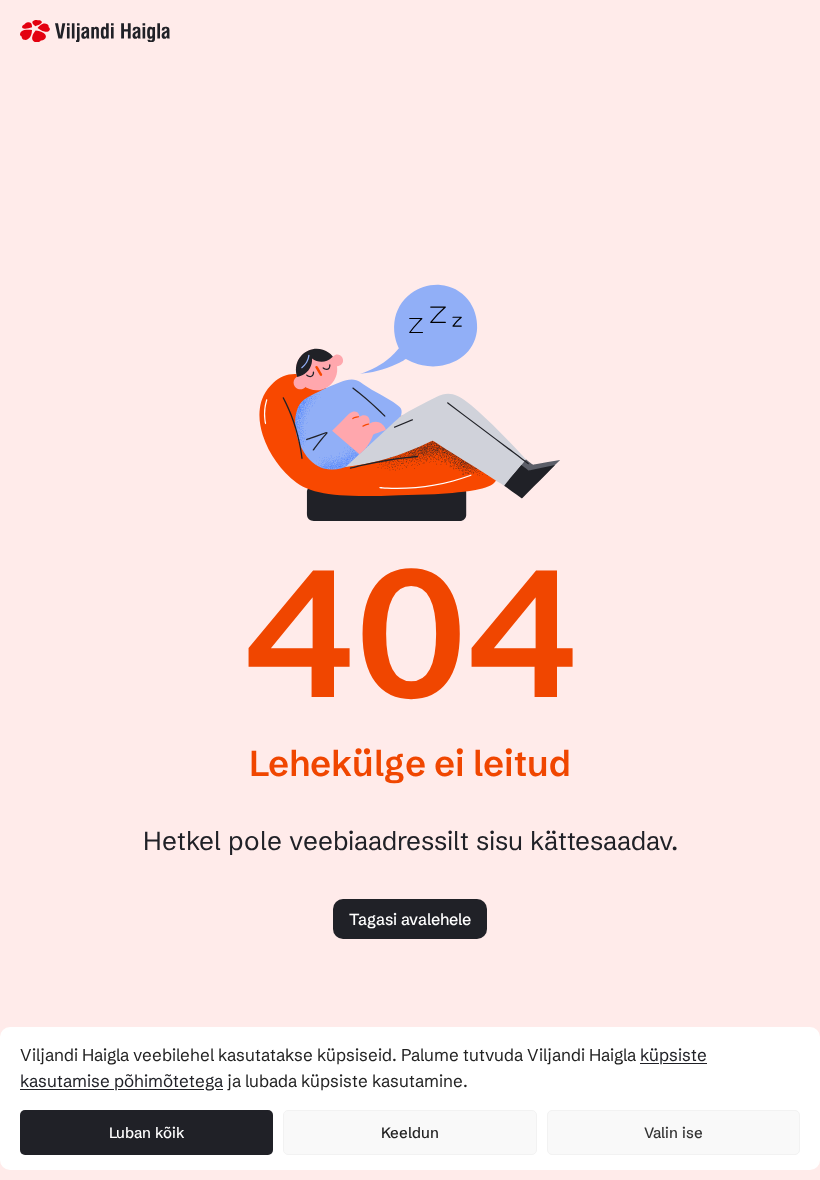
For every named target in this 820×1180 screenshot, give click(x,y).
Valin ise (673, 1132)
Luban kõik (147, 1132)
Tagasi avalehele (410, 919)
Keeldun (410, 1132)
